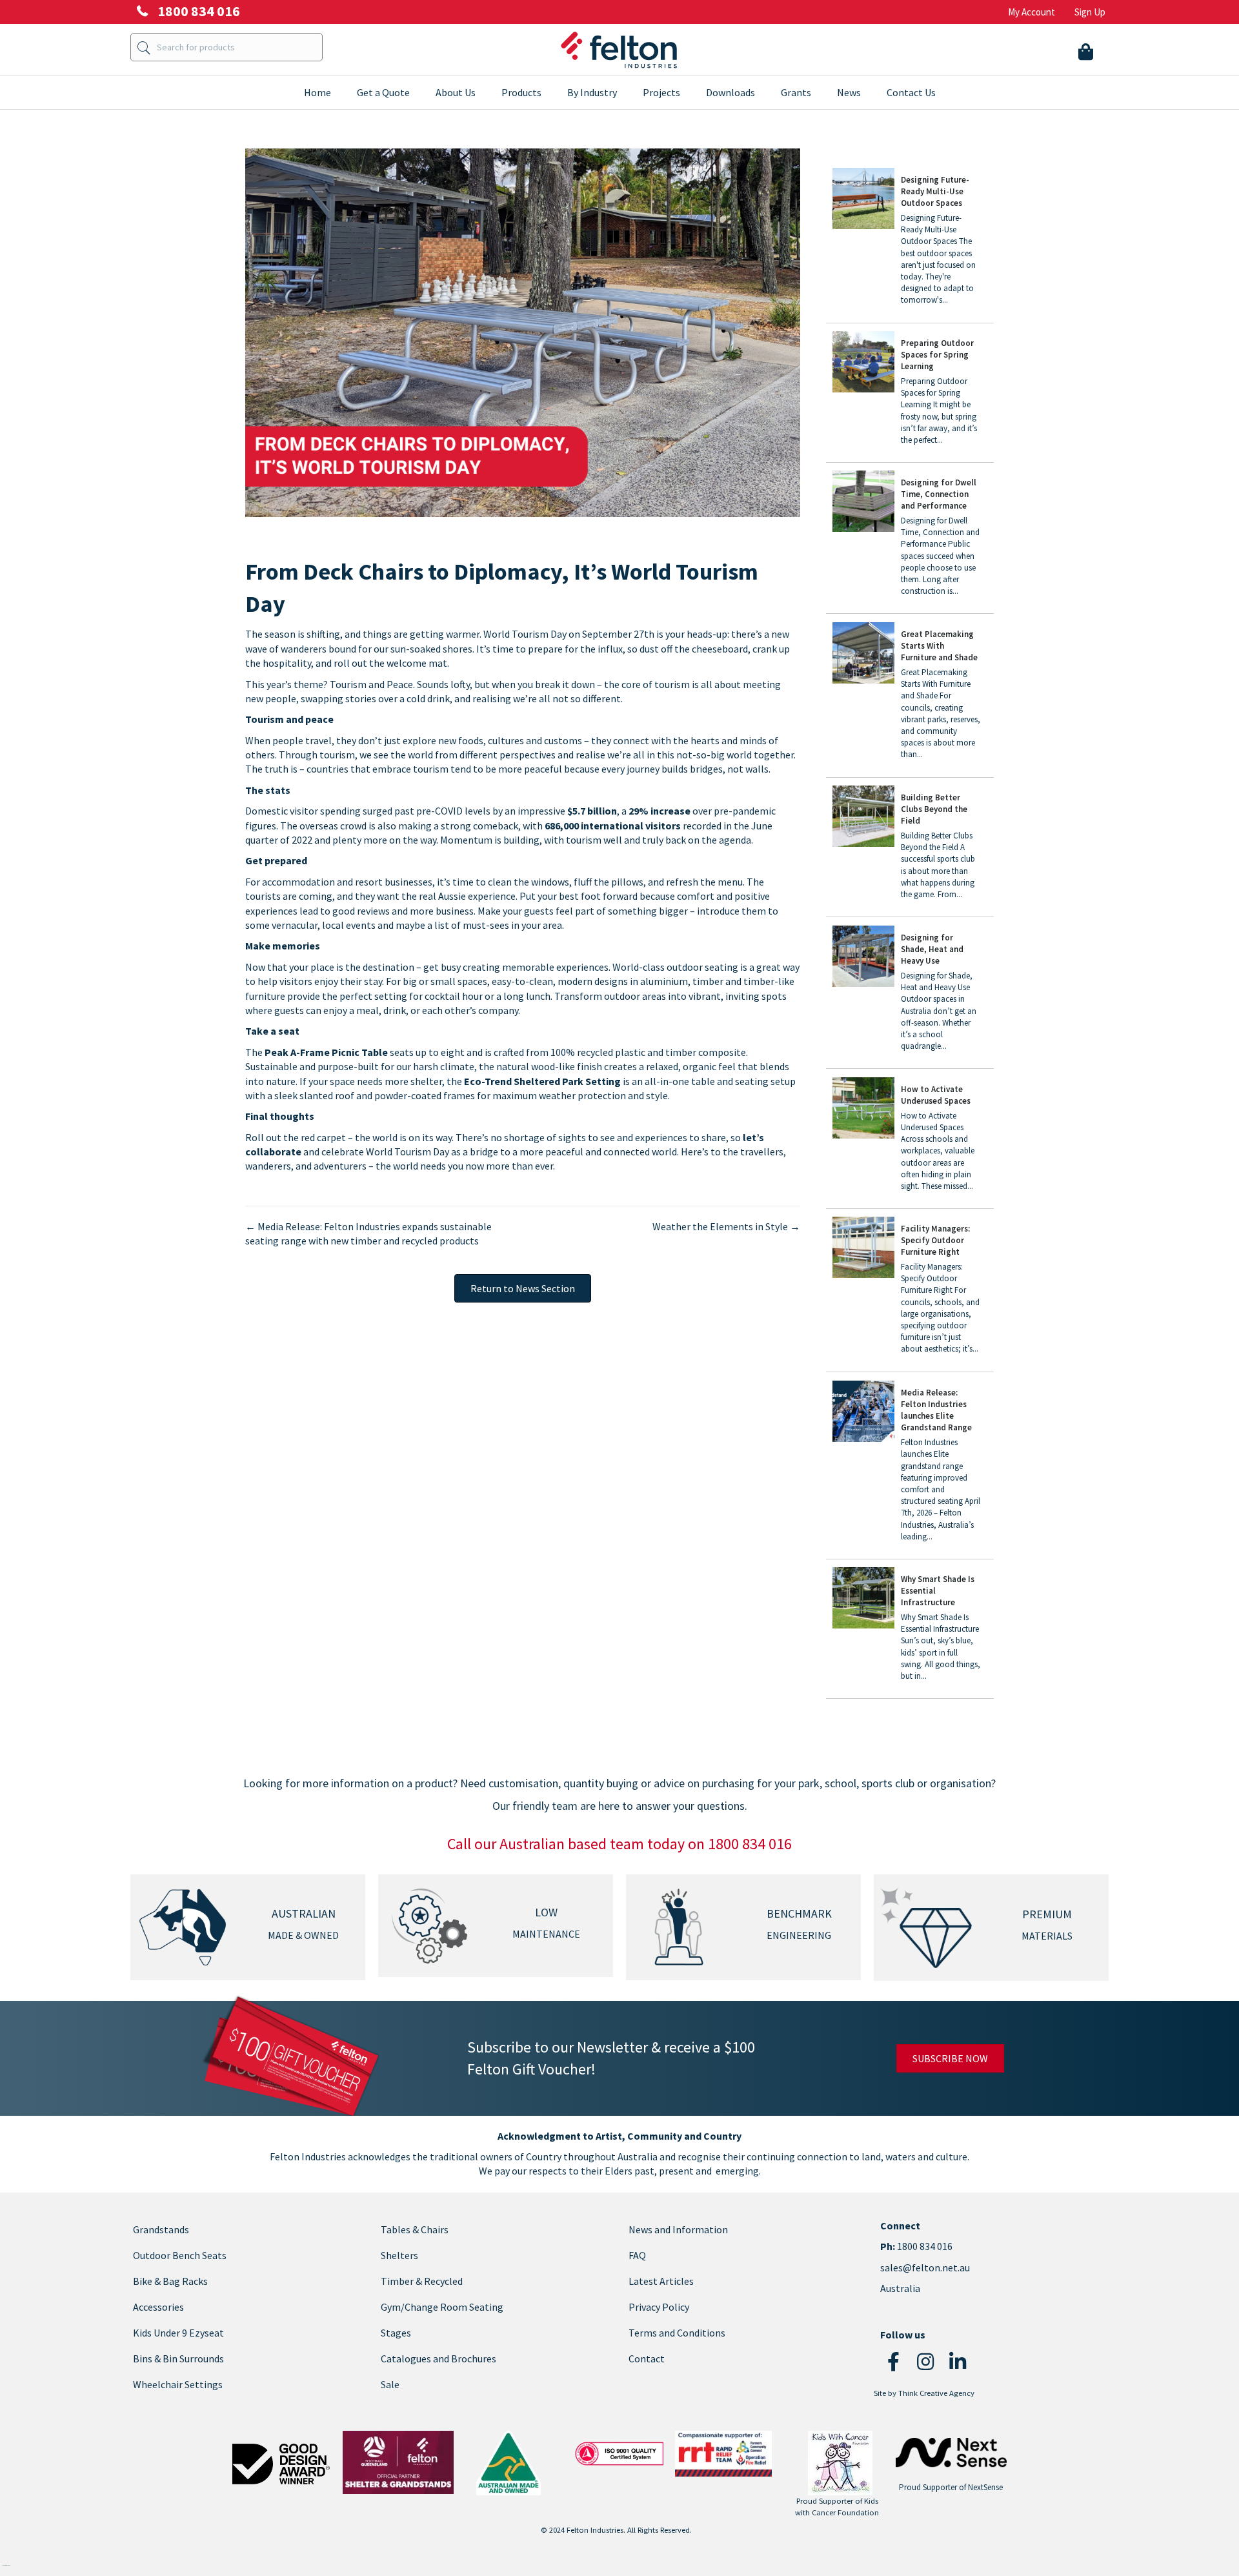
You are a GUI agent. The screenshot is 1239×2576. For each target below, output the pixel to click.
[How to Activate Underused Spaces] (910, 1140)
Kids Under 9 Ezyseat (178, 2333)
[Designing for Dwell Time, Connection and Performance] (910, 539)
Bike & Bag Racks (170, 2281)
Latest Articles (661, 2281)
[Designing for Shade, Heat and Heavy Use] (910, 994)
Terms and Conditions (677, 2333)
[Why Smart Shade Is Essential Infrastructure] (910, 1630)
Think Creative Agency (936, 2393)
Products (521, 92)
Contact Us (911, 92)
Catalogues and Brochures (438, 2358)
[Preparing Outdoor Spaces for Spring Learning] (910, 394)
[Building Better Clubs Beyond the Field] (910, 848)
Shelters (399, 2255)
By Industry (592, 92)
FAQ (637, 2255)
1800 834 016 (924, 2246)
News (849, 92)
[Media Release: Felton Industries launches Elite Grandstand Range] (910, 1466)
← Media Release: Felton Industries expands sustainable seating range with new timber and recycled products (368, 1233)
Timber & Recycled (422, 2281)
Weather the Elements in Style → (726, 1226)
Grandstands (161, 2229)
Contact (647, 2358)
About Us (456, 92)
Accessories (158, 2307)
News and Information (678, 2229)
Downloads (730, 92)
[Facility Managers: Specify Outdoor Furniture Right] (910, 1291)
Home (317, 92)
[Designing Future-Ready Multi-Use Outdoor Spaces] (910, 242)
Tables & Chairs (415, 2229)
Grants (796, 92)
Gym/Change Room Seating (442, 2307)
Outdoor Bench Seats (180, 2255)
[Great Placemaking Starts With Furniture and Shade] (910, 696)
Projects (661, 92)
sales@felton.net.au (925, 2267)
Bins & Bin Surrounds (178, 2358)
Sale (390, 2384)
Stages (396, 2333)
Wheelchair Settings (178, 2384)
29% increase (660, 811)
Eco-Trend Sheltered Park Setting (542, 1081)
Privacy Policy (659, 2307)
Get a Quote (383, 92)
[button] (893, 2362)
